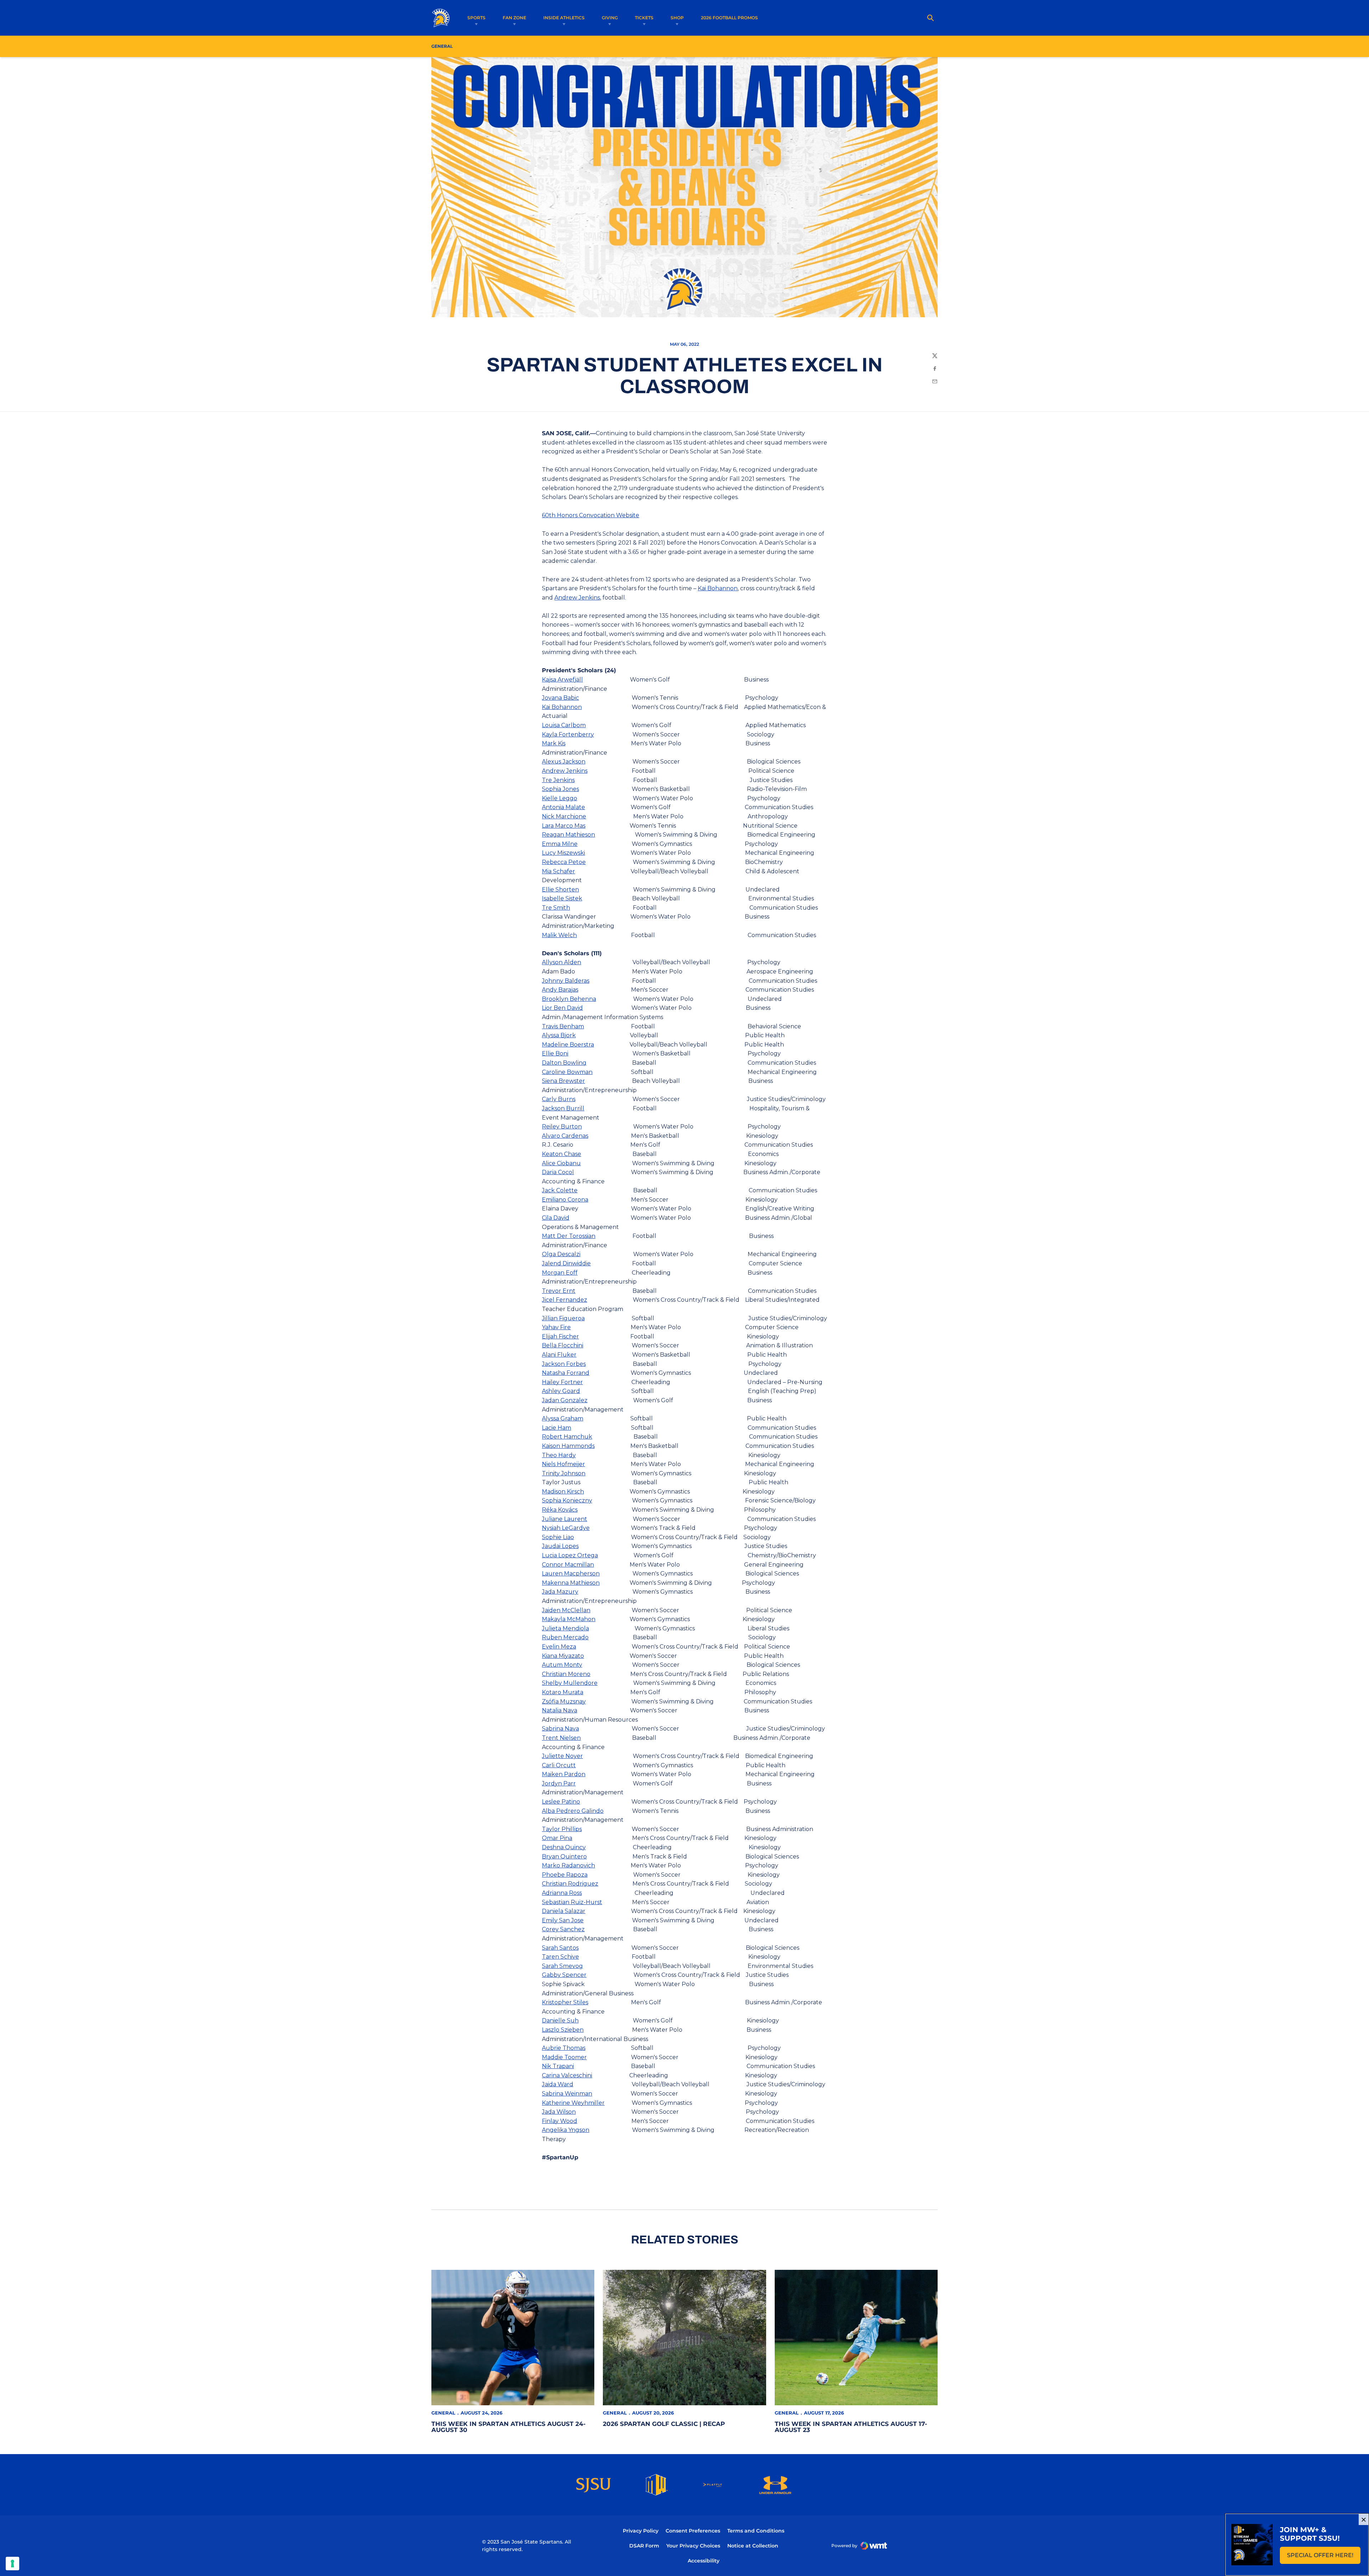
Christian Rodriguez (570, 1884)
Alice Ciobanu (561, 1163)
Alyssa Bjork (559, 1035)
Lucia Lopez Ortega (570, 1555)
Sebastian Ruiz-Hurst (572, 1902)
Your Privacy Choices (693, 2546)
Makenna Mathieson (571, 1583)
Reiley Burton (562, 1127)
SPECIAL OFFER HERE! (1324, 2557)
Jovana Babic (560, 698)
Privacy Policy (641, 2531)
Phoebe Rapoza (565, 1875)
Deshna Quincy (564, 1847)
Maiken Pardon (564, 1774)
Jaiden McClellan (566, 1610)
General (443, 2413)
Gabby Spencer (564, 1975)
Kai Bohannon (718, 588)
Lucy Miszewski (563, 853)
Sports (476, 18)
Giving (610, 18)
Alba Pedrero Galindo (573, 1811)
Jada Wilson (559, 2112)
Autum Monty (562, 1665)
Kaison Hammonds (568, 1446)
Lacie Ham (557, 1428)
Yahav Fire (556, 1327)
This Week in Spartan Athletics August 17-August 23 (851, 2427)
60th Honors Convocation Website (591, 515)
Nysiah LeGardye (566, 1528)
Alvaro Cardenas (565, 1136)
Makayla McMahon (569, 1619)
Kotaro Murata (563, 1692)
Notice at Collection (753, 2546)
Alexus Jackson (564, 762)
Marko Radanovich (568, 1865)
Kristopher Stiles (565, 2002)
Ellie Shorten (560, 889)
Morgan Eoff (560, 1273)
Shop (677, 18)
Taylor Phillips (562, 1829)
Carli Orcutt (559, 1765)
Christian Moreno (566, 1674)
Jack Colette (560, 1190)
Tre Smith (556, 908)
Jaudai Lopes (560, 1546)
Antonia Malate (563, 807)
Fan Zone (514, 18)
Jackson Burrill (563, 1108)
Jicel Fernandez (565, 1300)
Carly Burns (559, 1099)
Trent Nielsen (561, 1738)
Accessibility (704, 2560)
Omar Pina (557, 1838)
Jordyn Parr (559, 1783)
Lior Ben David (562, 1008)
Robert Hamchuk (567, 1437)
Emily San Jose (563, 1920)
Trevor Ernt (559, 1291)
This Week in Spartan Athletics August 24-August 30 (509, 2427)
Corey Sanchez (563, 1929)
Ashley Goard (561, 1391)
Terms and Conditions (756, 2531)
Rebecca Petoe (564, 862)
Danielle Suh (560, 2020)
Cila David (556, 1218)
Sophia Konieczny (567, 1500)
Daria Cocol (558, 1172)
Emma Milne (560, 844)
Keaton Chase (562, 1154)
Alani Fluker (559, 1355)
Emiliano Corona (565, 1200)
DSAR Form (644, 2546)
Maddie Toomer (564, 2057)
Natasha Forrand (566, 1373)
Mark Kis (554, 743)
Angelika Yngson (566, 2130)
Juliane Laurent (565, 1519)
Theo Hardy (559, 1455)
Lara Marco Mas (564, 826)
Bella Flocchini (563, 1345)
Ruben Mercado (565, 1637)
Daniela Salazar (564, 1911)
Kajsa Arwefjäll (562, 680)
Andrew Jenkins (577, 598)
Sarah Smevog (562, 1966)
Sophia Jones (560, 789)
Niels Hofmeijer (563, 1464)
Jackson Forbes (564, 1364)
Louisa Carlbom (564, 725)
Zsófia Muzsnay (564, 1701)
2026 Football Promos (729, 17)
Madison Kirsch (563, 1492)
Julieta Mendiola (565, 1628)
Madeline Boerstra (568, 1045)
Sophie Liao (558, 1537)
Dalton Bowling (564, 1063)
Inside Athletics (564, 18)
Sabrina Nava (560, 1729)
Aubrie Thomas (564, 2048)
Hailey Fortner (562, 1382)
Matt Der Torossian (569, 1236)
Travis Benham (563, 1026)
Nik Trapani (558, 2066)
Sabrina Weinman (567, 2094)
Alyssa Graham (563, 1418)
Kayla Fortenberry (568, 734)
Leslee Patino (561, 1802)
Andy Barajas (560, 990)
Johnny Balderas (566, 981)
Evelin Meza (559, 1647)
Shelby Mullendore (570, 1683)
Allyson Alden (562, 962)
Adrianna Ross (562, 1893)
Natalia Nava (560, 1710)
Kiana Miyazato (563, 1656)
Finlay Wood (560, 2121)
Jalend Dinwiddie (566, 1263)
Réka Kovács (560, 1510)
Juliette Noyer (562, 1756)
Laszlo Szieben (563, 2030)
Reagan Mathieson (568, 835)
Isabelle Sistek (562, 898)
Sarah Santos (560, 1948)
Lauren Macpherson (571, 1574)
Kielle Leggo (560, 798)
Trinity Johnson (564, 1473)
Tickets (644, 18)
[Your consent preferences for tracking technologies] (12, 2564)
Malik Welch (559, 935)
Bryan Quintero (564, 1857)
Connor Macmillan (568, 1565)
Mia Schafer (558, 871)
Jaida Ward (558, 2084)
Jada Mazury (560, 1592)
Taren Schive (560, 1957)
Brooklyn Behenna (569, 999)
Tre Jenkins (558, 780)
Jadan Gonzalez (565, 1400)
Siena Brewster (563, 1081)
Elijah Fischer (560, 1336)
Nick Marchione (564, 816)
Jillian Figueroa (563, 1318)
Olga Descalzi (561, 1254)
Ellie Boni (555, 1053)
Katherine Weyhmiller (573, 2103)
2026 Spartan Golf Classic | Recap (664, 2424)
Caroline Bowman (567, 1072)
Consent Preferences (693, 2531)
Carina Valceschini (567, 2075)
